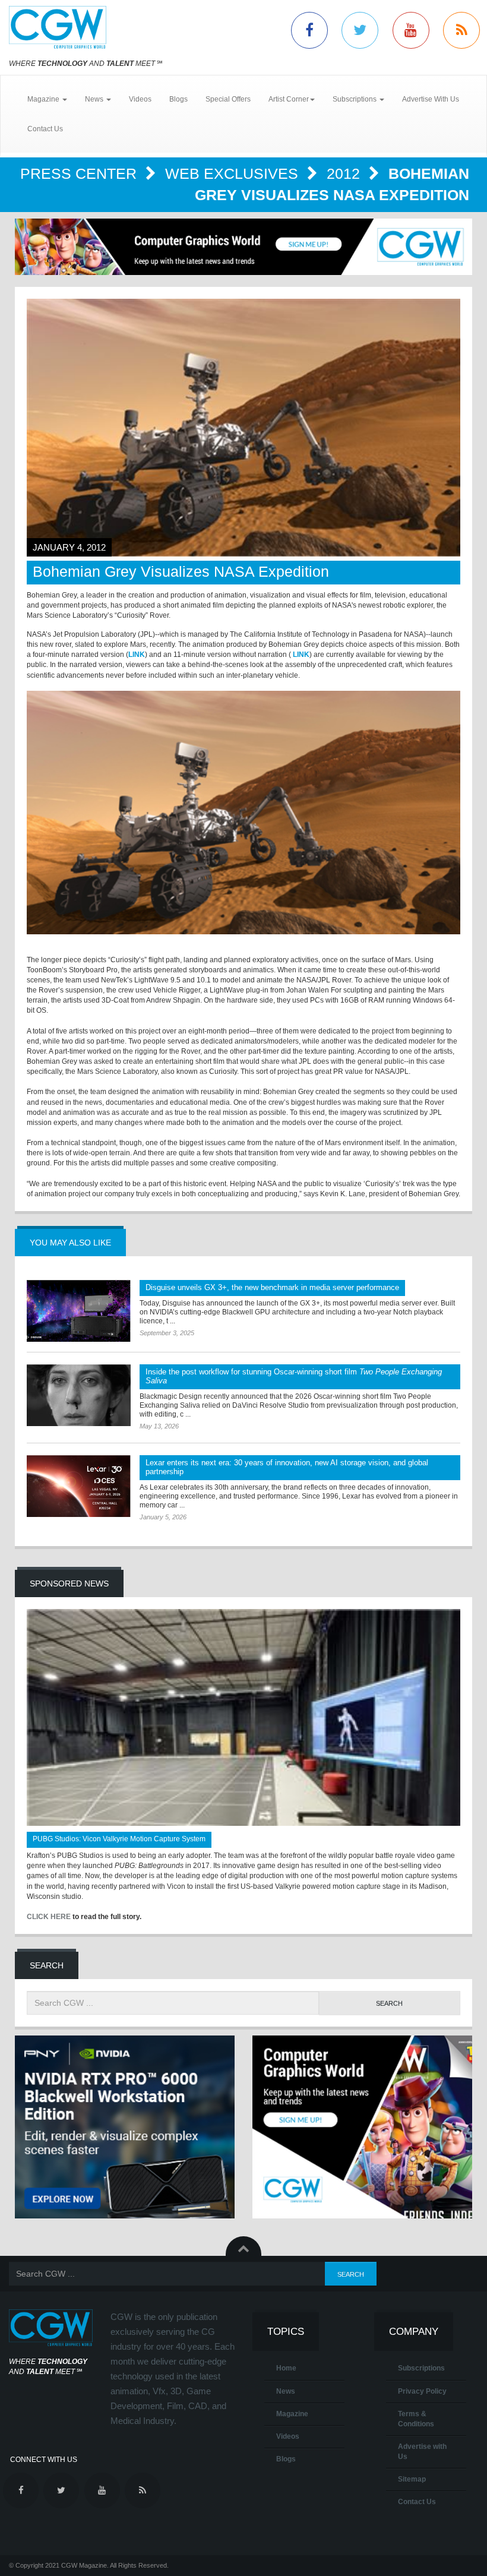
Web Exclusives (234, 173)
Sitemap (412, 2479)
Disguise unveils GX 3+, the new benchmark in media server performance (272, 1287)
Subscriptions (421, 2368)
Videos (140, 99)
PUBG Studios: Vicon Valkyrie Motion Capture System (119, 1839)
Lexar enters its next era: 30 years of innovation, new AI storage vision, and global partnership (287, 1467)
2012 (345, 173)
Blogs (178, 99)
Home (286, 2368)
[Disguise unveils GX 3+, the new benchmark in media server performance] (79, 1311)
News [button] (95, 99)
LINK (137, 655)
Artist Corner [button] (289, 99)
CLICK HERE (49, 1917)
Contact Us (45, 129)
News (286, 2391)
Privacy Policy (422, 2391)
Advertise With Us (431, 99)
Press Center (80, 173)
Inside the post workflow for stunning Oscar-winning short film (294, 1376)
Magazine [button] (44, 99)
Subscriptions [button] (355, 99)
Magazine (292, 2414)
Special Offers (228, 99)
